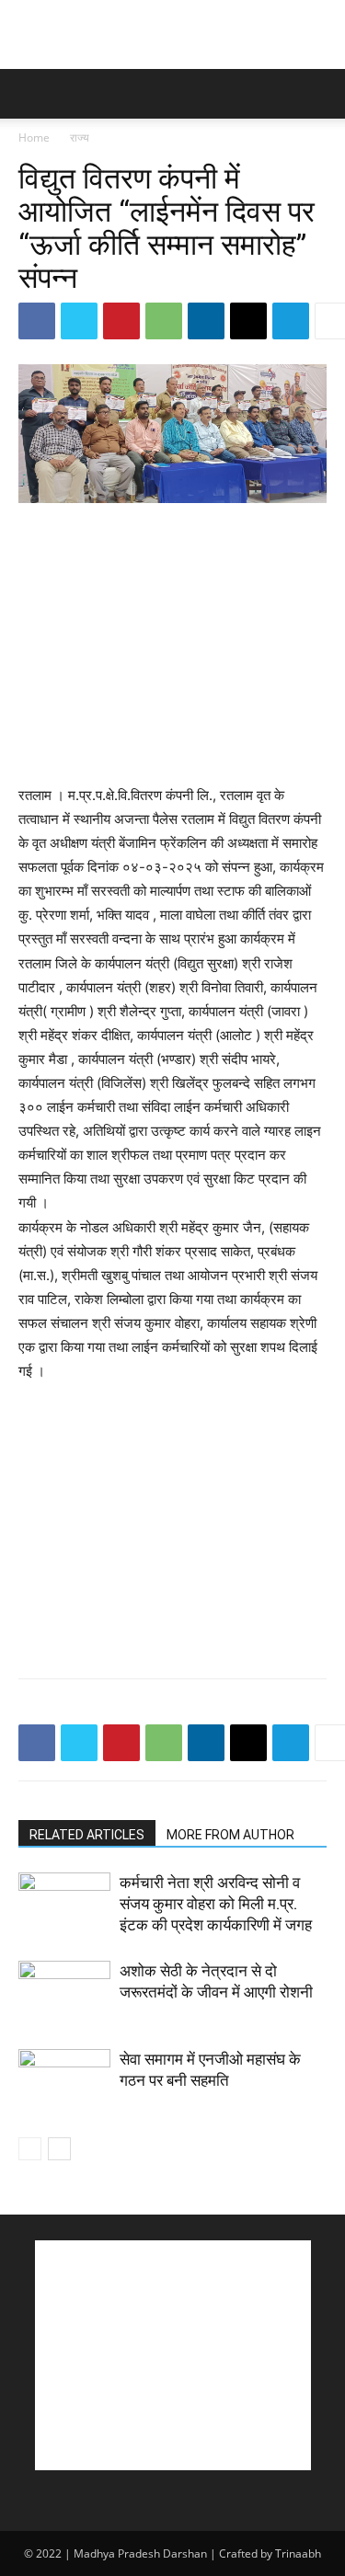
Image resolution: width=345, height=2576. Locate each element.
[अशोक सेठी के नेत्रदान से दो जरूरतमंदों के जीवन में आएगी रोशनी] (64, 1992)
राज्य (80, 137)
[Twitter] (79, 321)
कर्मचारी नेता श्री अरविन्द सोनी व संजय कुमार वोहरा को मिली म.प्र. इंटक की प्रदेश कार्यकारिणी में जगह (216, 1904)
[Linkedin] (206, 321)
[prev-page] (30, 2149)
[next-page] (59, 2149)
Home (34, 137)
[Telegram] (291, 321)
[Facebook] (37, 321)
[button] (31, 94)
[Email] (248, 321)
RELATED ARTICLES (87, 1835)
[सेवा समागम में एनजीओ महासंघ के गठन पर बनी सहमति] (64, 2081)
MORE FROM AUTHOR (230, 1835)
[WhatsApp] (164, 321)
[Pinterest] (121, 321)
